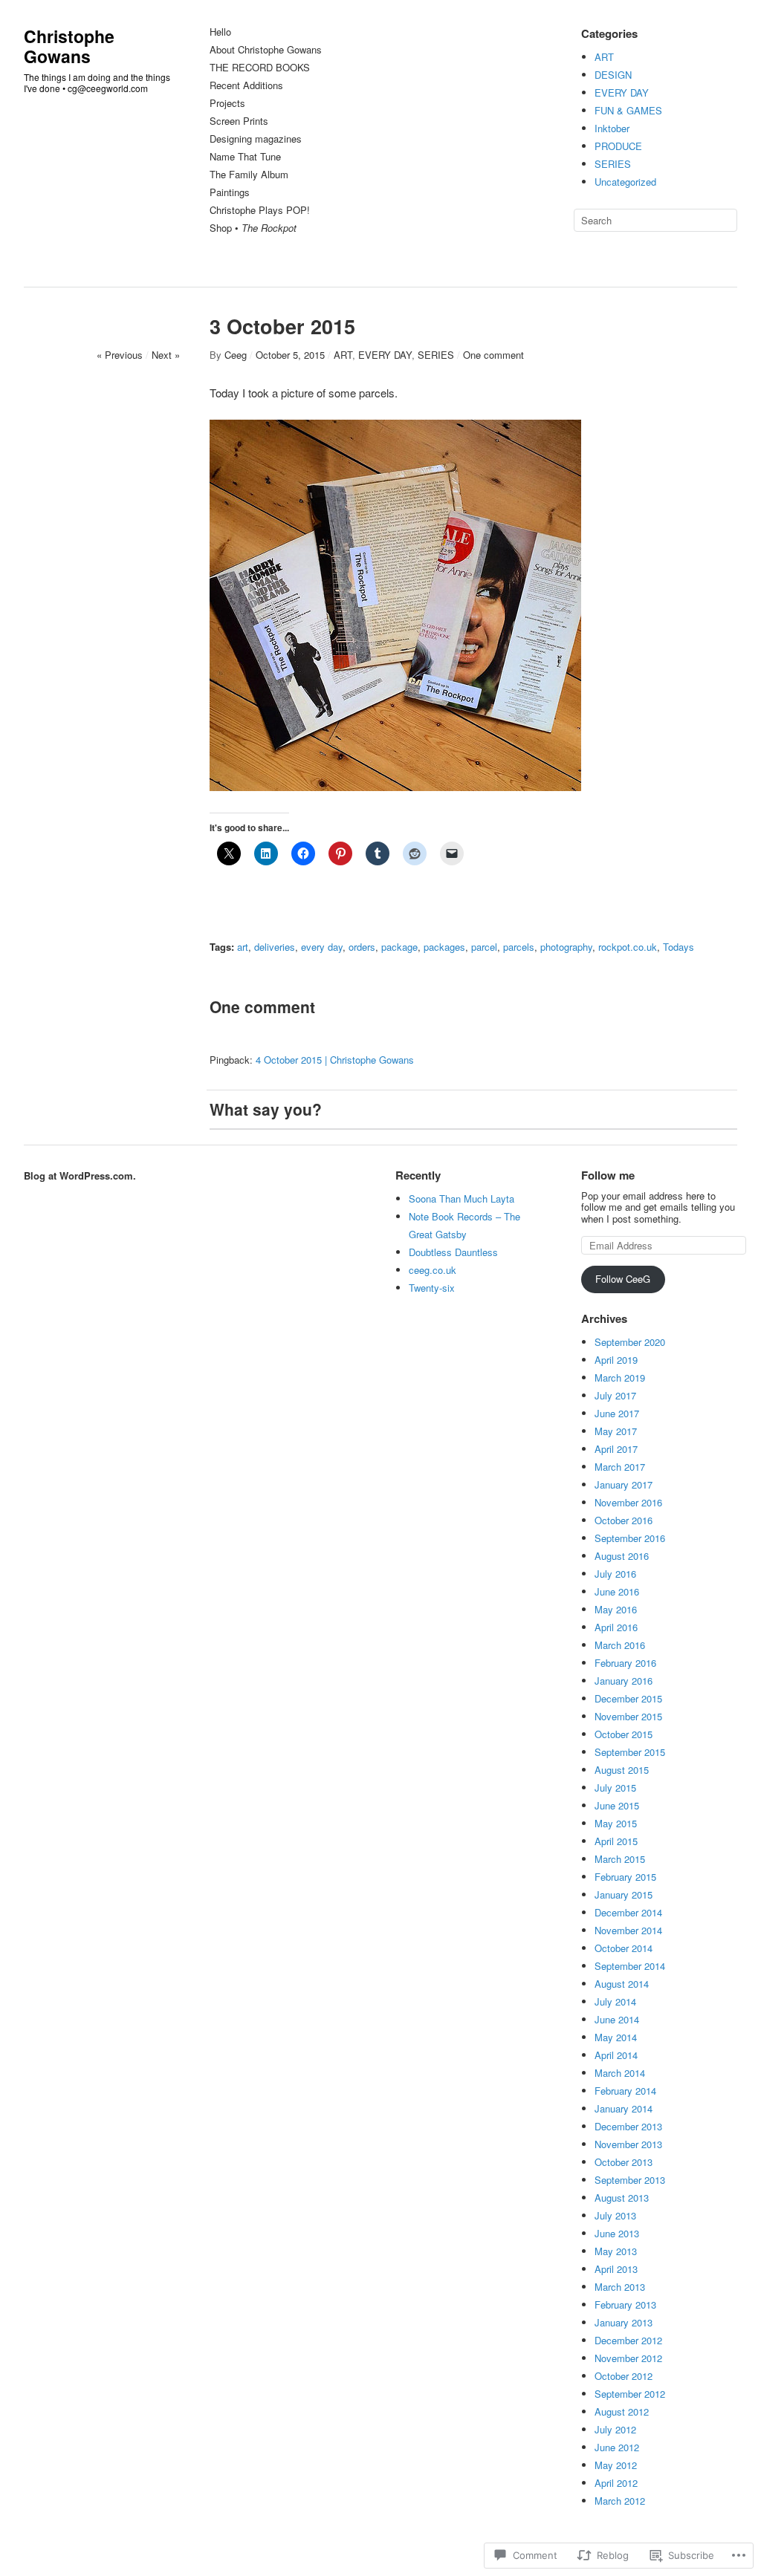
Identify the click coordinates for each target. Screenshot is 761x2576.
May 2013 (616, 2251)
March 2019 (620, 1378)
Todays (679, 947)
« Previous (120, 355)
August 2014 (622, 1984)
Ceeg (236, 355)
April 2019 (616, 1360)
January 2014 (624, 2108)
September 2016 (630, 1538)
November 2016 (628, 1502)
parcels (519, 947)
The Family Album (249, 175)
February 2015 (625, 1877)
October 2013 (624, 2162)
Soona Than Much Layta (462, 1198)
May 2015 (616, 1823)
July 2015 (615, 1788)
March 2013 (620, 2287)
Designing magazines (256, 139)
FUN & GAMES (628, 110)
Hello (220, 32)
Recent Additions (246, 86)
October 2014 (624, 1948)
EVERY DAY (622, 92)
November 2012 (628, 2358)
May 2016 (616, 1609)
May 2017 (616, 1431)
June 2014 (617, 2019)
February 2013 (625, 2305)
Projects (227, 104)
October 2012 (624, 2376)
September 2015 (630, 1752)
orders (362, 947)
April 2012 (616, 2483)
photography (566, 947)
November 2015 (628, 1716)
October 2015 (624, 1734)
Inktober (612, 128)
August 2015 (622, 1770)
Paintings (230, 193)
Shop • (253, 228)
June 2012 (617, 2447)
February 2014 (625, 2091)
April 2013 (616, 2269)
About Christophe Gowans (266, 50)
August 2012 (622, 2411)
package (399, 947)
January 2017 (624, 1484)
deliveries (275, 947)
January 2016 (624, 1681)
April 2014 (616, 2055)
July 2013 (615, 2215)
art (243, 947)
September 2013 (630, 2180)
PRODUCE (618, 146)
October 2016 (624, 1520)
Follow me (608, 1175)
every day (322, 947)
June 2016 (617, 1591)
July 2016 (615, 1574)
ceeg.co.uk (433, 1270)
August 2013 (622, 2198)
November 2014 (628, 1930)
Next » (166, 355)
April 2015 (616, 1841)
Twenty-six (432, 1288)
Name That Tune (245, 157)
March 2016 (620, 1645)
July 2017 (615, 1395)
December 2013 (628, 2126)
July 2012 (615, 2429)
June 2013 (617, 2233)
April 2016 (616, 1627)
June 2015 (617, 1805)
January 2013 (624, 2322)
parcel (484, 947)
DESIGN (613, 75)
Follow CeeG (623, 1279)
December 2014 (628, 1912)
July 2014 (615, 2001)
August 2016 (622, 1556)
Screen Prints (239, 121)
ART (604, 57)
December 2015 (628, 1698)
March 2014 (620, 2073)
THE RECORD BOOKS (260, 68)
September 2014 (630, 1966)
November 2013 (628, 2144)
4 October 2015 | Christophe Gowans (335, 1060)
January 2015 (624, 1894)
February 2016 (625, 1663)
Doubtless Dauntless (453, 1252)
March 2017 (620, 1467)
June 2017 (617, 1413)
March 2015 (620, 1859)
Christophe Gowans (69, 46)
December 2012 (628, 2340)
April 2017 (616, 1449)
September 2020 (630, 1342)
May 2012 (616, 2465)
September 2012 (630, 2394)
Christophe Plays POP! (260, 211)
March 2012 (620, 2501)
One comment (493, 355)
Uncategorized (625, 182)
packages (444, 947)
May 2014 (616, 2037)
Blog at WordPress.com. (80, 1175)
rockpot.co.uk (628, 947)
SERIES (613, 164)
